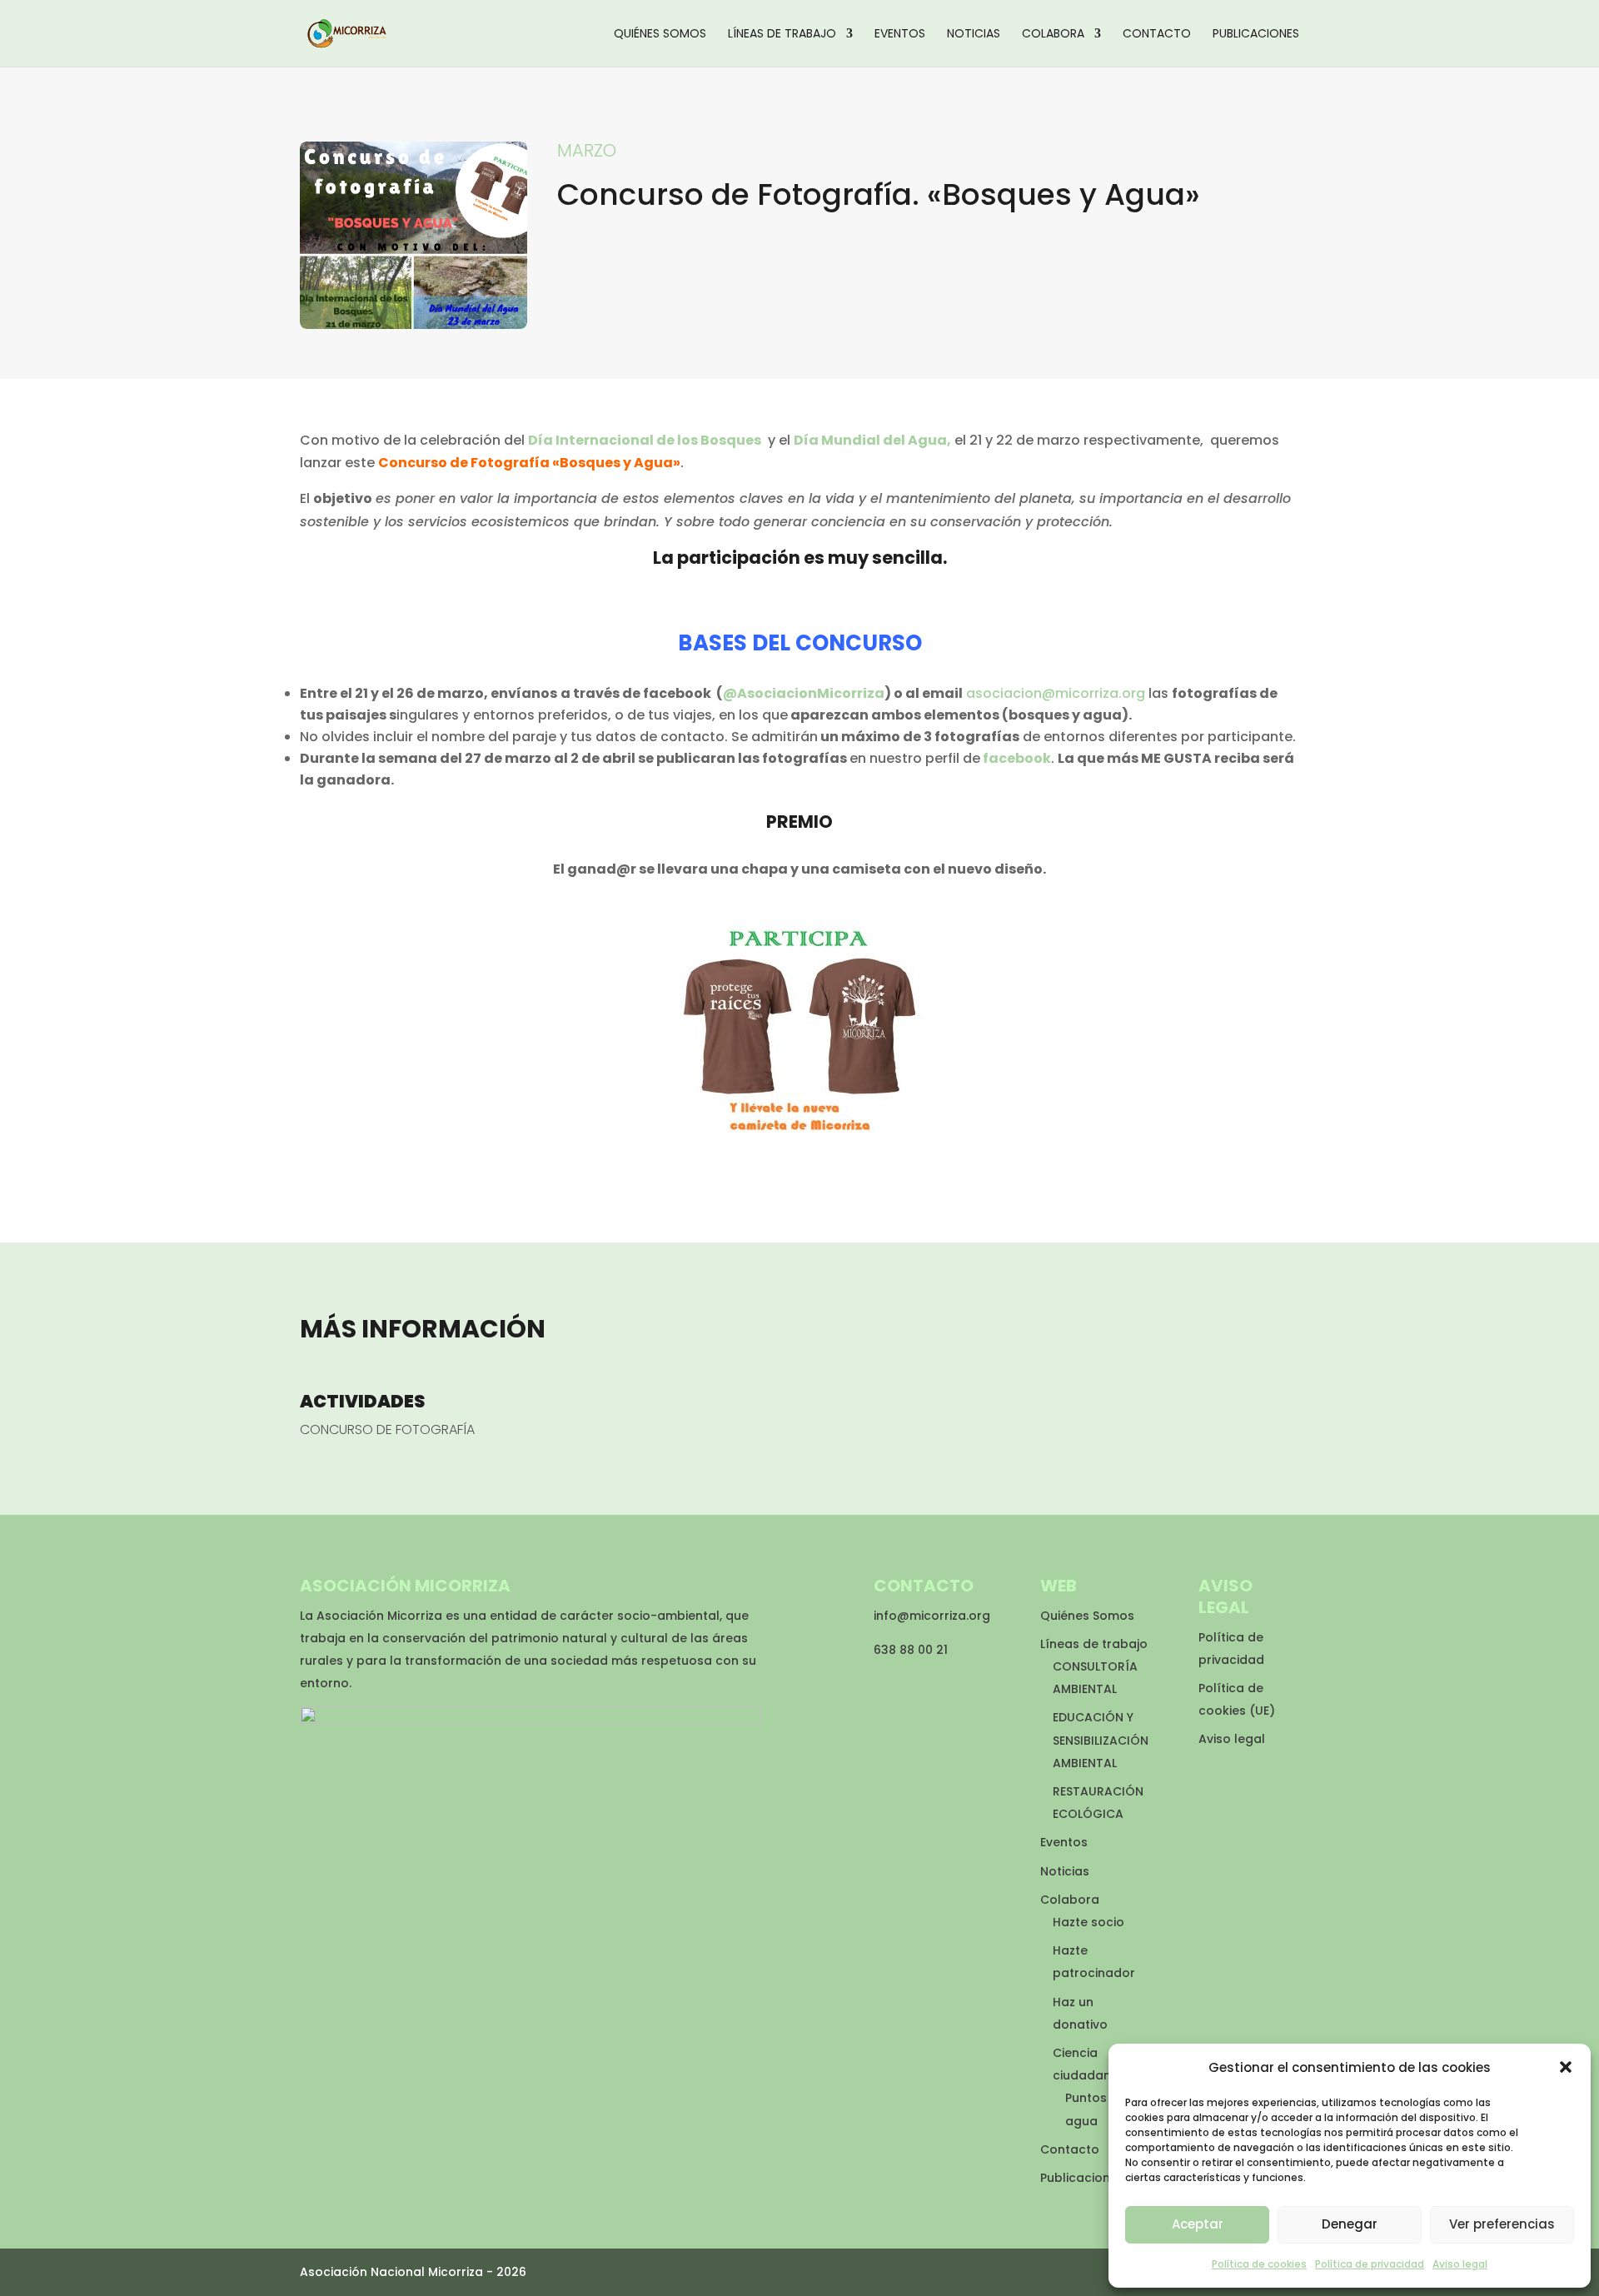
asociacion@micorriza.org (1056, 693)
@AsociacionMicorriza (804, 693)
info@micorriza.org (932, 1616)
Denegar (1350, 2224)
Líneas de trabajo (782, 35)
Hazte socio (1088, 1922)
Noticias (974, 35)
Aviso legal (1460, 2264)
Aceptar (1198, 2224)
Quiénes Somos (660, 35)
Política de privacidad (1370, 2264)
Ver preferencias (1502, 2224)
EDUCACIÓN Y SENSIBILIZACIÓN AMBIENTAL (1101, 1740)
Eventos (900, 35)
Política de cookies (1259, 2264)
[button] (1566, 2067)
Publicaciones (1256, 35)
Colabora (1053, 35)
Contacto (1157, 35)
